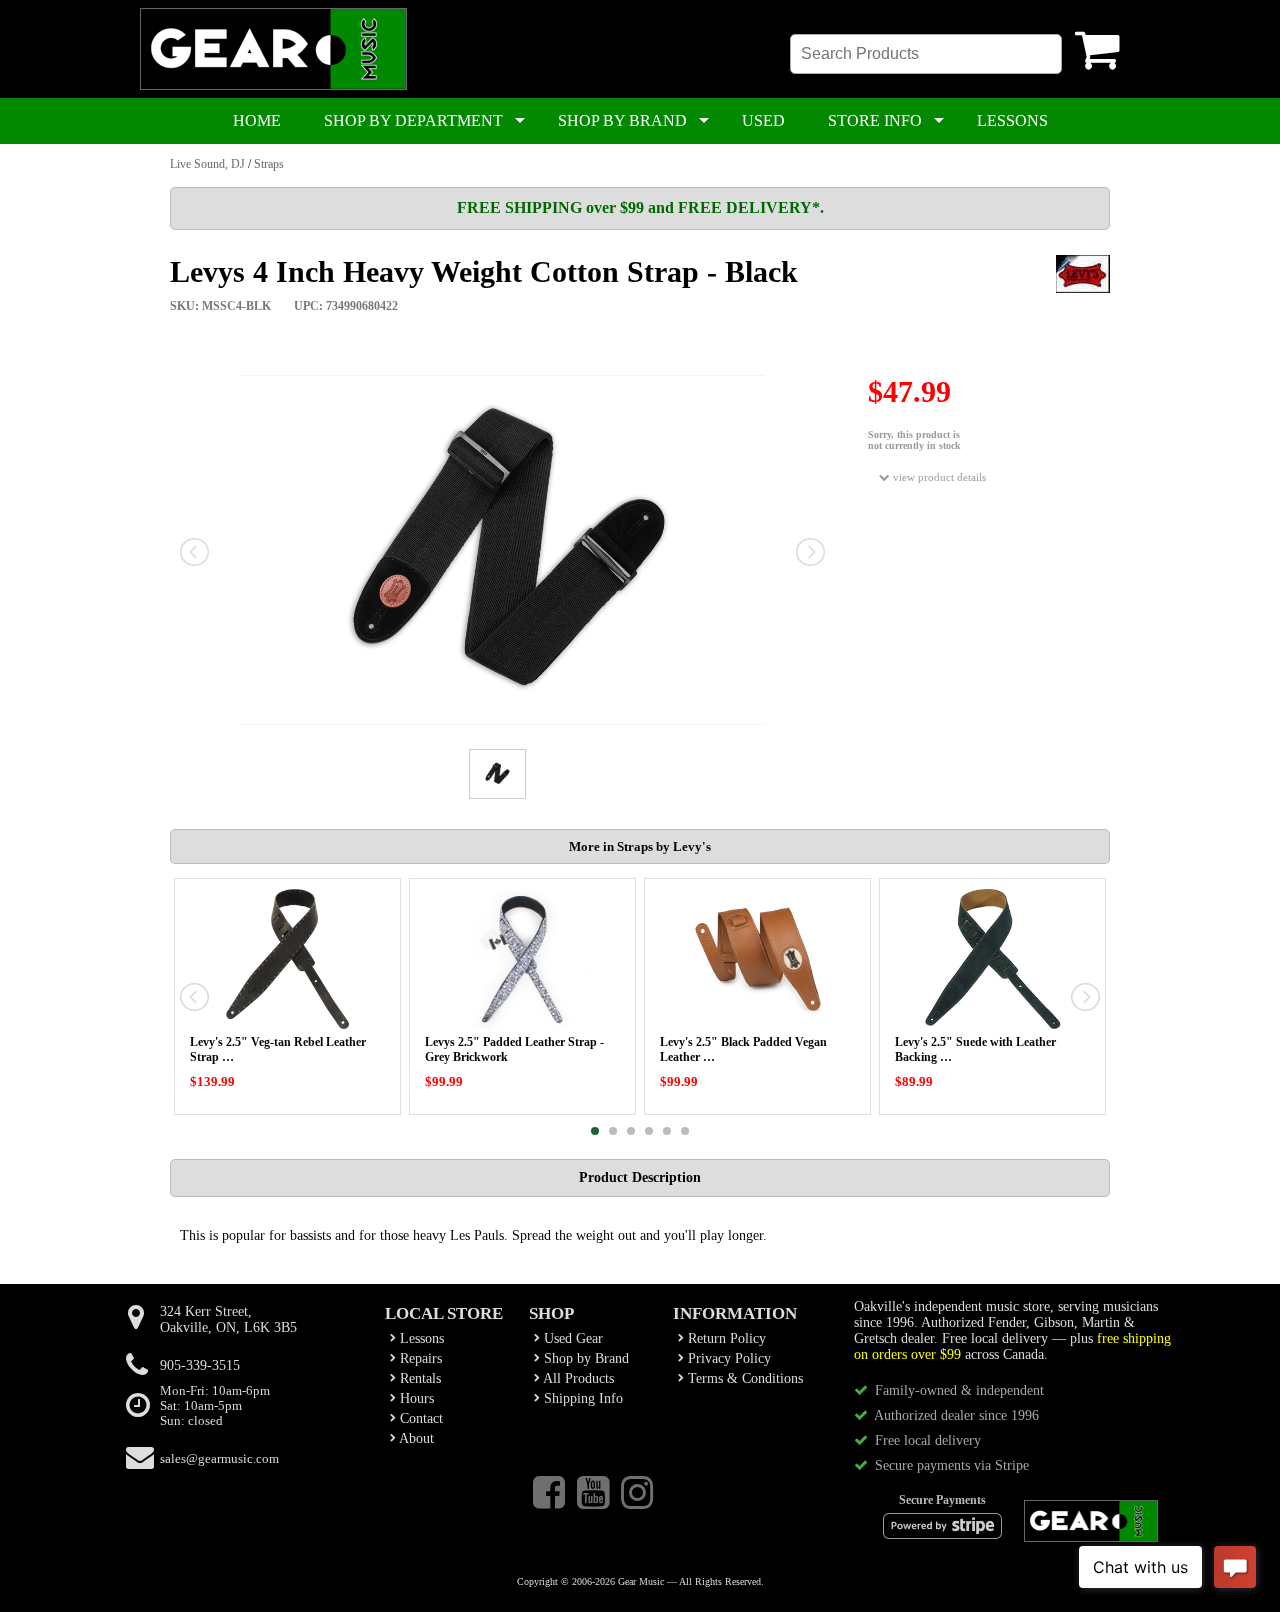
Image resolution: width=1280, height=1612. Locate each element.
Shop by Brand (584, 1358)
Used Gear (571, 1338)
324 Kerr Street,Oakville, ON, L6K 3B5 (228, 1319)
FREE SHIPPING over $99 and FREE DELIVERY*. (640, 207)
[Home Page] (273, 86)
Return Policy (725, 1338)
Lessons (420, 1338)
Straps (269, 164)
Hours (415, 1398)
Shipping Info (581, 1398)
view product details (938, 477)
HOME (257, 120)
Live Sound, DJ (207, 164)
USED (763, 120)
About (415, 1438)
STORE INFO (875, 120)
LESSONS (1012, 120)
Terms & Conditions (743, 1378)
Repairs (419, 1358)
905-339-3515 (200, 1365)
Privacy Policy (727, 1358)
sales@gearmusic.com (219, 1459)
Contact (419, 1418)
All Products (577, 1378)
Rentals (418, 1378)
